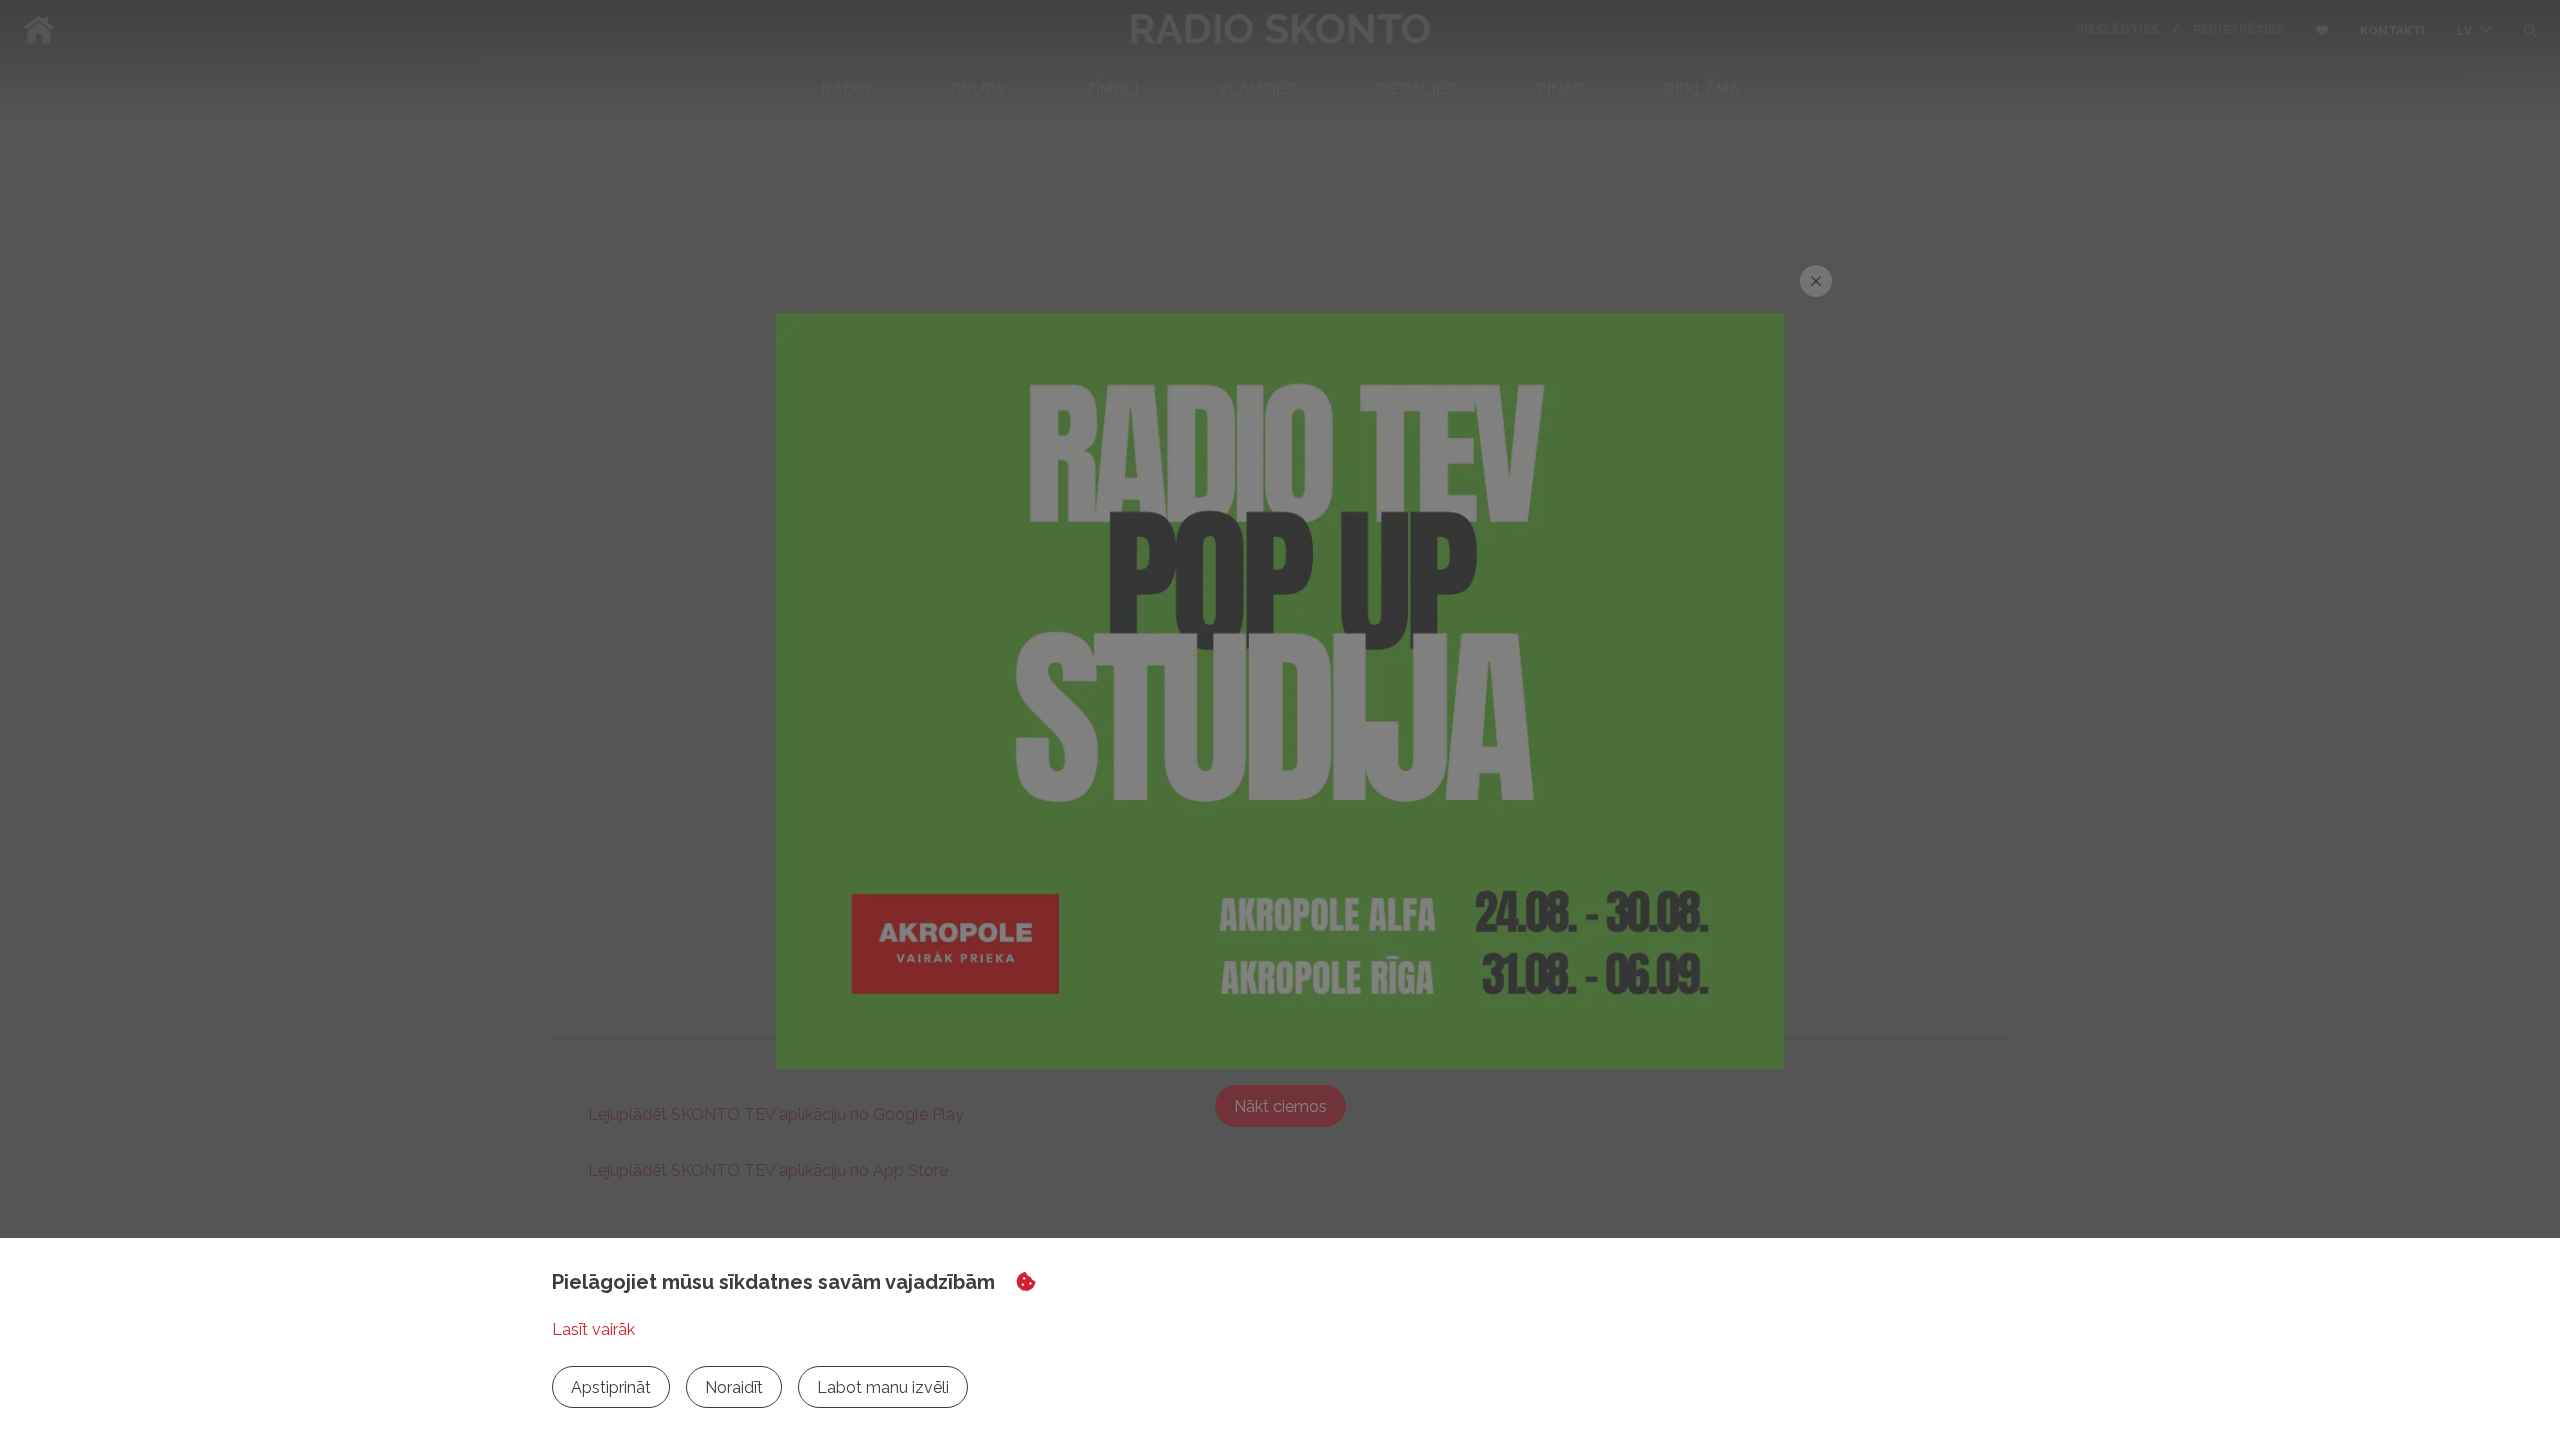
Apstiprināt (611, 1387)
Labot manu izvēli (883, 1387)
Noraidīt (734, 1387)
